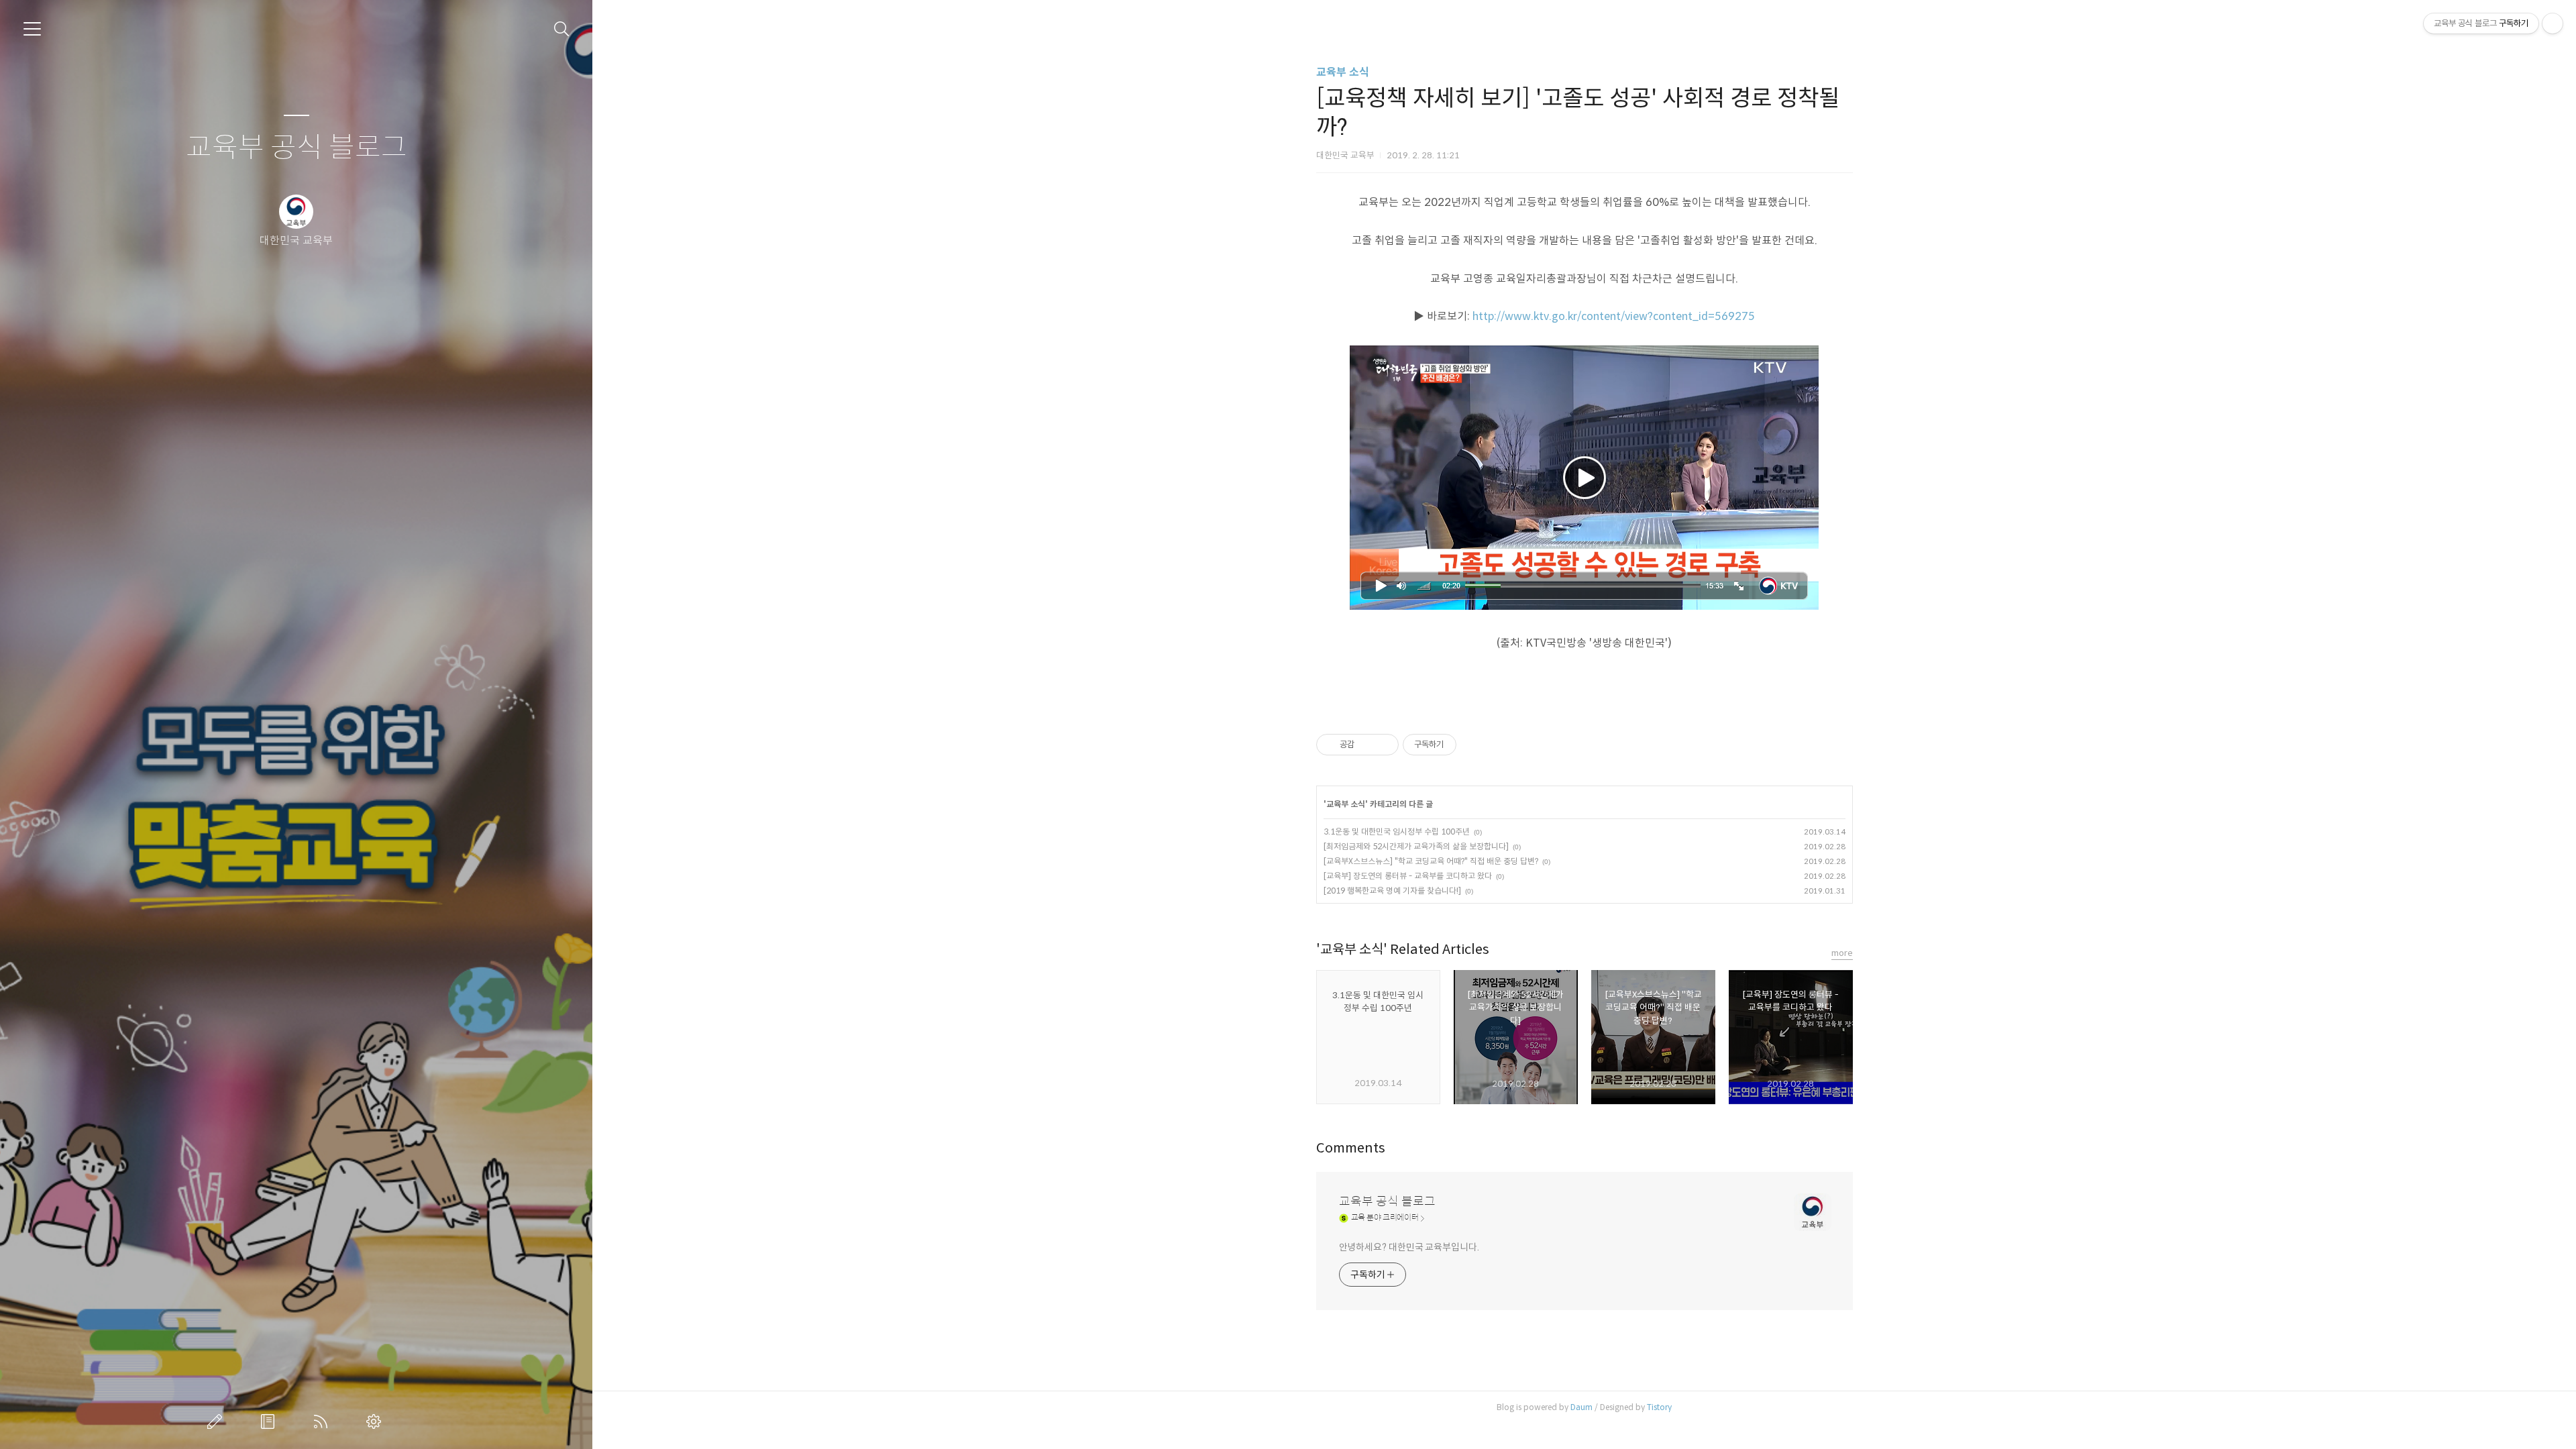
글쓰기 (217, 1421)
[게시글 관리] (1384, 745)
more (1842, 953)
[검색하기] (562, 29)
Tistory (1659, 1407)
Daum (1581, 1407)
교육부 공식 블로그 (297, 148)
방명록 (270, 1421)
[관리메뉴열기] (2553, 23)
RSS (323, 1421)
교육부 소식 (1343, 72)
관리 (376, 1421)
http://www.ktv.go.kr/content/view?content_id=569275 (1614, 316)
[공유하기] (1367, 745)
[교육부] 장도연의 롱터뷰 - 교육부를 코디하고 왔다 (1408, 876)
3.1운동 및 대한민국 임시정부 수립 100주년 (1397, 831)
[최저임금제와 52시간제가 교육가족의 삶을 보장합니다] (1416, 846)
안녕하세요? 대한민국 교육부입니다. (1409, 1247)
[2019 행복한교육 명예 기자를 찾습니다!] (1392, 891)
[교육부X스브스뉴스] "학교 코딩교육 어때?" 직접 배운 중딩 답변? (1431, 861)
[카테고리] (32, 29)
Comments (1351, 1148)
